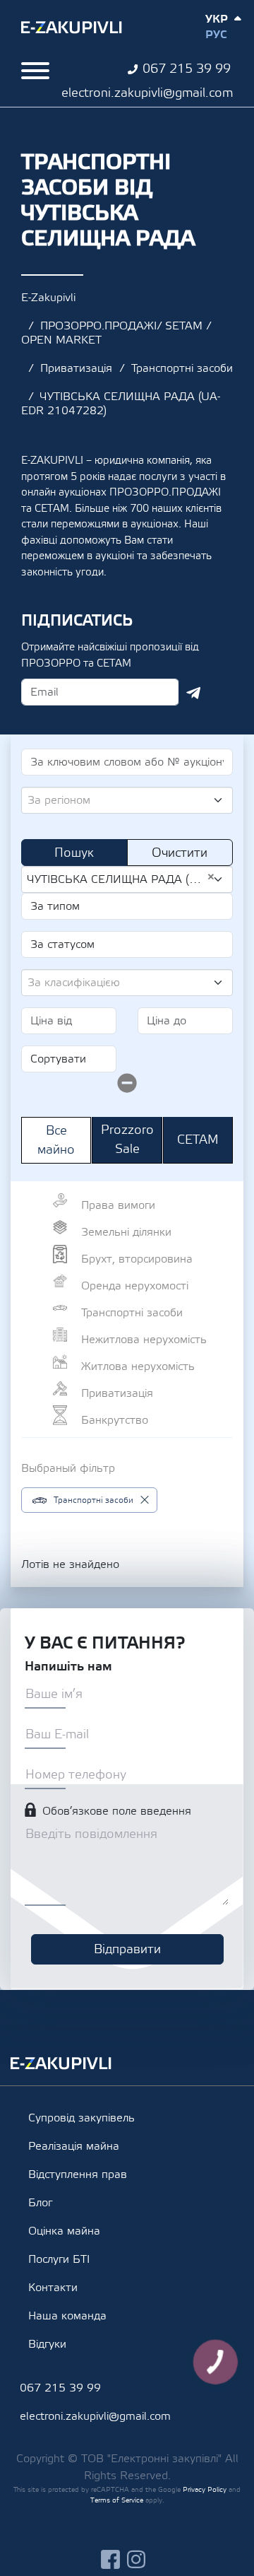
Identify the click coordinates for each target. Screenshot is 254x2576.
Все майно (56, 1140)
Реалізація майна (74, 2146)
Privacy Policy (205, 2489)
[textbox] (121, 800)
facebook (110, 2559)
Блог (40, 2203)
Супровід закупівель (81, 2118)
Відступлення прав (78, 2174)
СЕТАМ (198, 1140)
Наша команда (67, 2316)
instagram (137, 2559)
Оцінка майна (64, 2231)
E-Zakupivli (48, 298)
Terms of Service (117, 2500)
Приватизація (76, 368)
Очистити (180, 853)
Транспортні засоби (182, 368)
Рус (216, 35)
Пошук (74, 853)
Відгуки (47, 2344)
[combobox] (127, 800)
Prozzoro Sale (127, 1140)
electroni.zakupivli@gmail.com (147, 93)
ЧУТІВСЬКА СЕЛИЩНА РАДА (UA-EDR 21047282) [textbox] (121, 879)
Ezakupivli (72, 28)
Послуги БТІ (59, 2259)
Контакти (53, 2288)
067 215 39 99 (187, 69)
